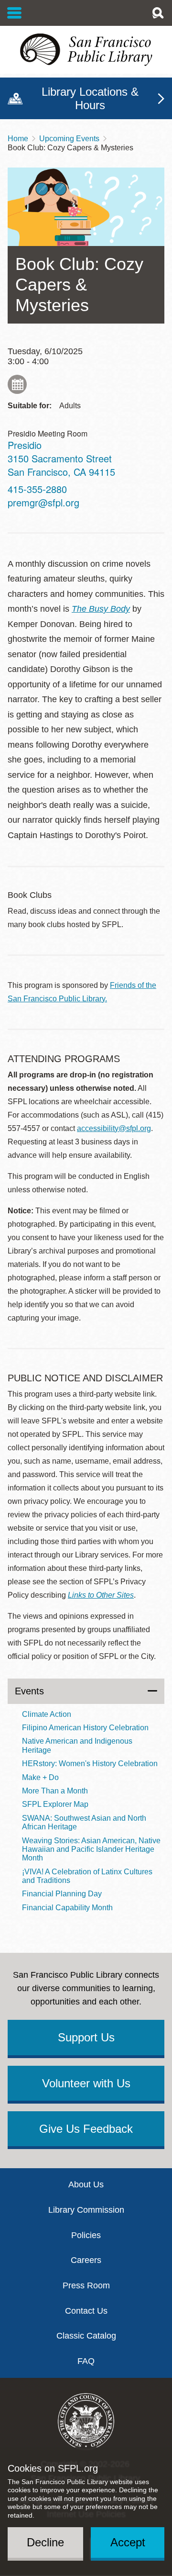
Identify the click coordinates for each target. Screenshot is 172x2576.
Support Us (86, 2037)
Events (29, 1691)
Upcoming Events (69, 139)
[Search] (158, 13)
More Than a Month (55, 1791)
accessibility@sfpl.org (114, 1128)
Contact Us (86, 2311)
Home (18, 139)
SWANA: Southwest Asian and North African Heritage (84, 1822)
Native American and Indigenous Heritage (77, 1745)
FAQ (86, 2361)
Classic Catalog (86, 2336)
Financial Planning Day (62, 1894)
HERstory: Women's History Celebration (90, 1764)
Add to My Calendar (17, 384)
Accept (128, 2542)
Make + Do (40, 1777)
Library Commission (86, 2210)
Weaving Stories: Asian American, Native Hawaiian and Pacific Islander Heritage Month (91, 1849)
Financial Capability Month (67, 1908)
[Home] (86, 50)
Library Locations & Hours (90, 98)
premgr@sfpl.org (43, 502)
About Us (86, 2184)
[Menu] (15, 13)
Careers (86, 2260)
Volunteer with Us (86, 2083)
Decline (45, 2542)
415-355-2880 (37, 489)
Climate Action (47, 1714)
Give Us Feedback (86, 2129)
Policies (86, 2235)
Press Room (86, 2285)
